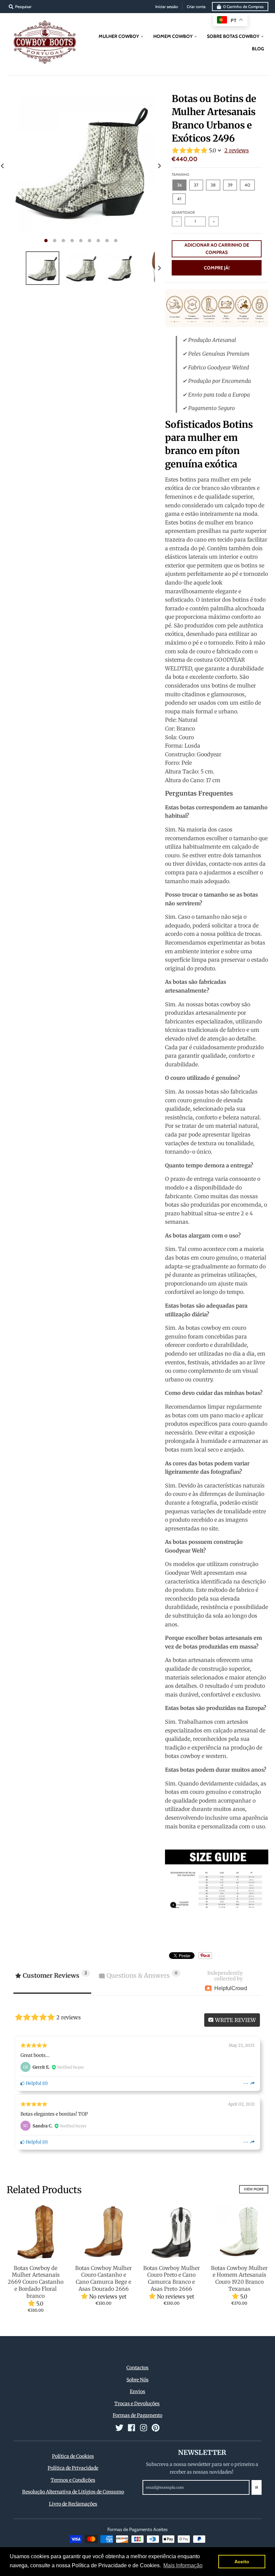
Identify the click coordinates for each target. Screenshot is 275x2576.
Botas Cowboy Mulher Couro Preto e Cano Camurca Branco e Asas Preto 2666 (172, 2278)
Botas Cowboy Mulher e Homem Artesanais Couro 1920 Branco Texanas (239, 2278)
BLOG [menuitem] (258, 49)
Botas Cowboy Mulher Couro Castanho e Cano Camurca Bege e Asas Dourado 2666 (103, 2278)
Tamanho (180, 174)
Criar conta (196, 7)
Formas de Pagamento (137, 2415)
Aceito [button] (242, 2562)
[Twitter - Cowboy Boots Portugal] (119, 2428)
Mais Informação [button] (183, 2565)
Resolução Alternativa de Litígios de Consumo (73, 2492)
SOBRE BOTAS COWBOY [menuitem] (233, 36)
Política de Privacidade (73, 2468)
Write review (235, 2020)
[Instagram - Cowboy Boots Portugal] (144, 2428)
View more (254, 2189)
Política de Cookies (73, 2456)
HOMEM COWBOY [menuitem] (173, 36)
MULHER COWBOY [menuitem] (119, 36)
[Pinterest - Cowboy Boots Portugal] (156, 2428)
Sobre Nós (137, 2380)
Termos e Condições (73, 2480)
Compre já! (217, 268)
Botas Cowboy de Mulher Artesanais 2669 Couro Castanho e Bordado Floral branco (36, 2282)
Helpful (33, 2083)
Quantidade (183, 212)
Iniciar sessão (167, 7)
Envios (137, 2391)
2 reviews (237, 150)
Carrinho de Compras (243, 7)
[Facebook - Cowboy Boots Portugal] (131, 2428)
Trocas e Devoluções (137, 2404)
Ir (257, 2487)
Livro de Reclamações (73, 2504)
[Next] (159, 166)
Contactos (137, 2368)
